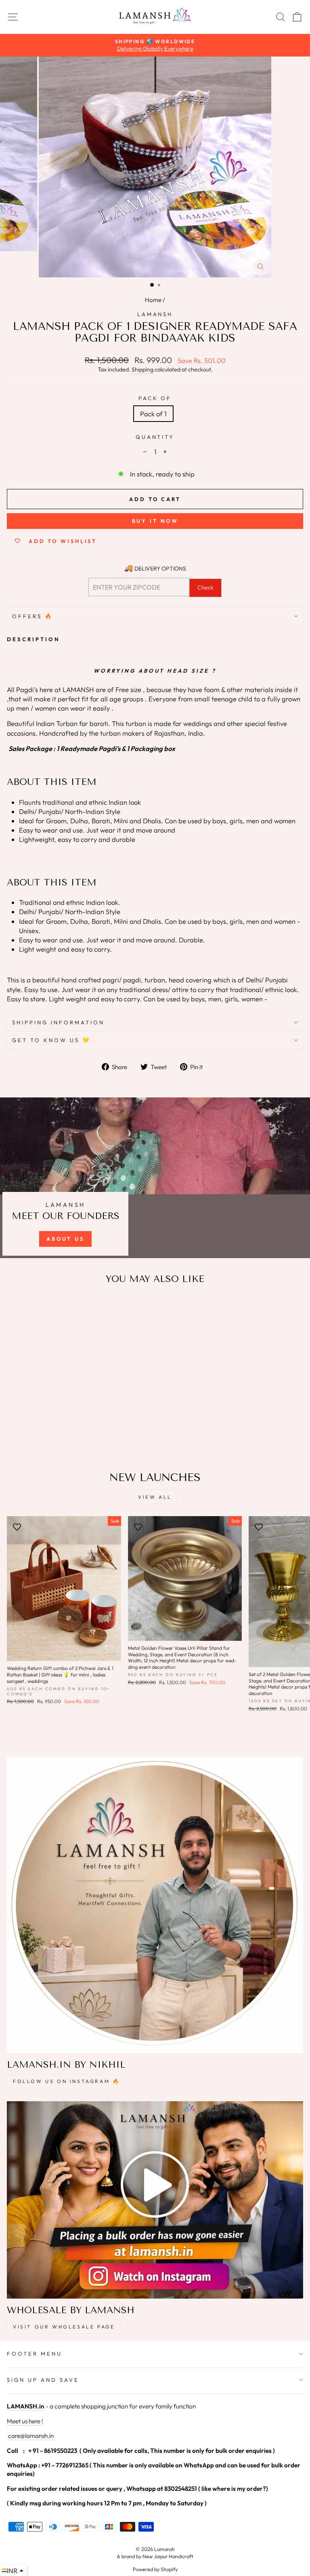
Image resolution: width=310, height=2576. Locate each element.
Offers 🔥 (33, 616)
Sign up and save (43, 2380)
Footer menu (35, 2354)
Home (153, 300)
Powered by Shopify (155, 2569)
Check (205, 587)
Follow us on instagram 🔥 (66, 2081)
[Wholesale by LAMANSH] (155, 2200)
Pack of (155, 398)
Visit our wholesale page (64, 2327)
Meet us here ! (25, 2421)
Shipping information (58, 1022)
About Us (65, 1239)
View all (155, 1497)
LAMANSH (155, 314)
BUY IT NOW (155, 521)
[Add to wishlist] (17, 1307)
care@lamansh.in (30, 2436)
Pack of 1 (153, 414)
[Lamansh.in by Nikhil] (155, 1905)
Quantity (155, 437)
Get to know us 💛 (51, 1040)
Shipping (142, 369)
